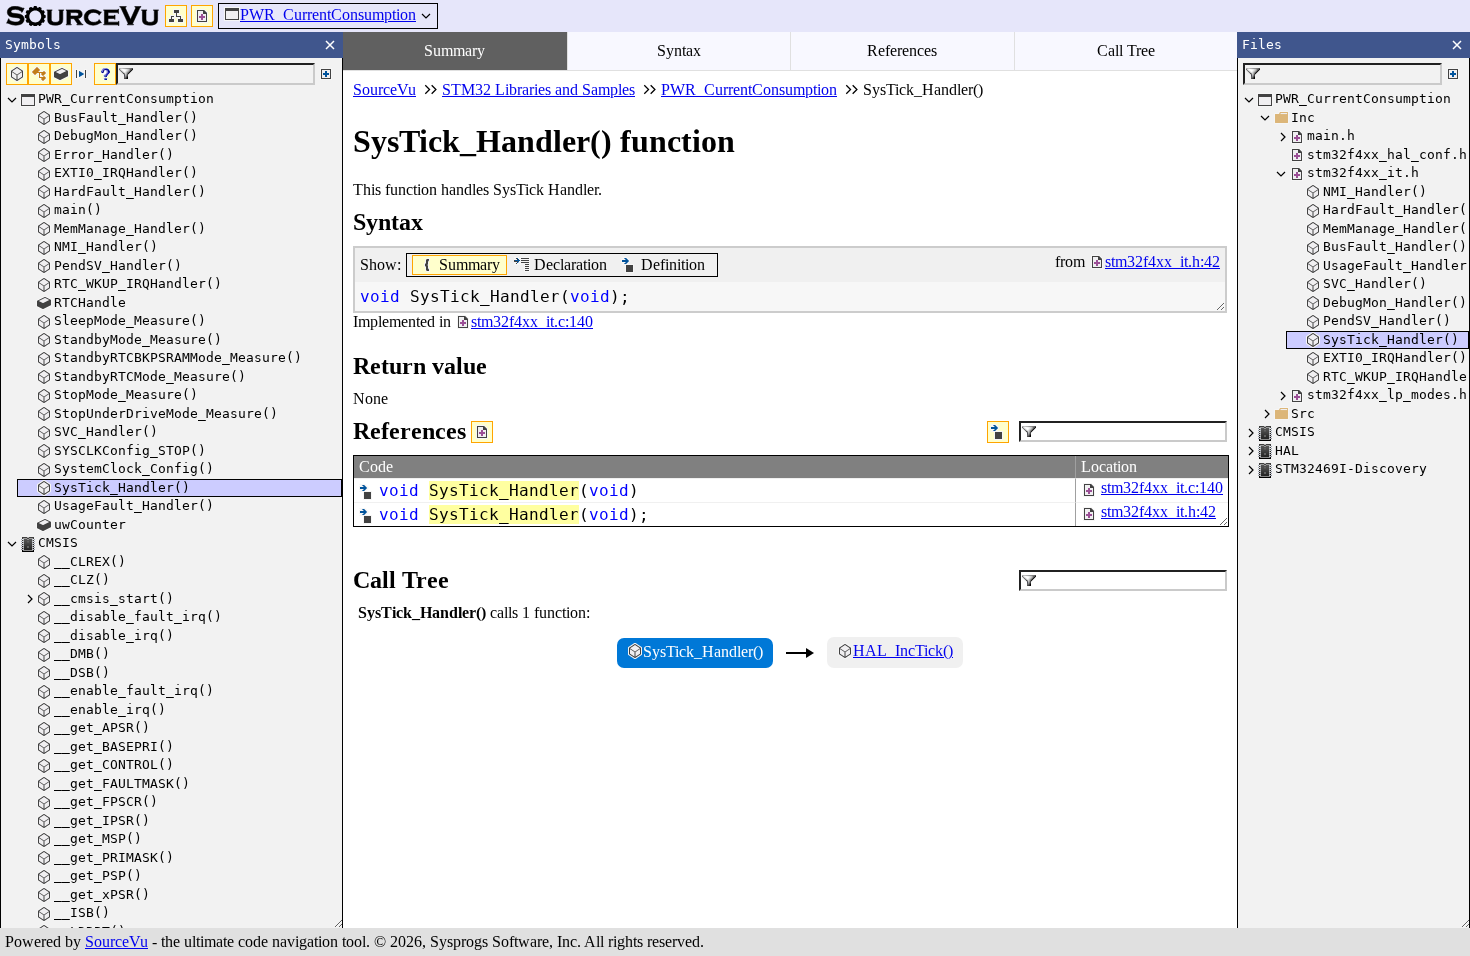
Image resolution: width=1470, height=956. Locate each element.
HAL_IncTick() (903, 650)
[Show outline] (176, 16)
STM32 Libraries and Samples (538, 89)
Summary (454, 50)
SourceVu (116, 941)
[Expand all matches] (326, 74)
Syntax (679, 50)
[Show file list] (202, 16)
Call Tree (1126, 50)
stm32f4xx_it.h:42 (1158, 511)
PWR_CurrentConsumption (328, 14)
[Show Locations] (482, 432)
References (902, 50)
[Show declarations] (998, 432)
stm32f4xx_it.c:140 (1162, 487)
